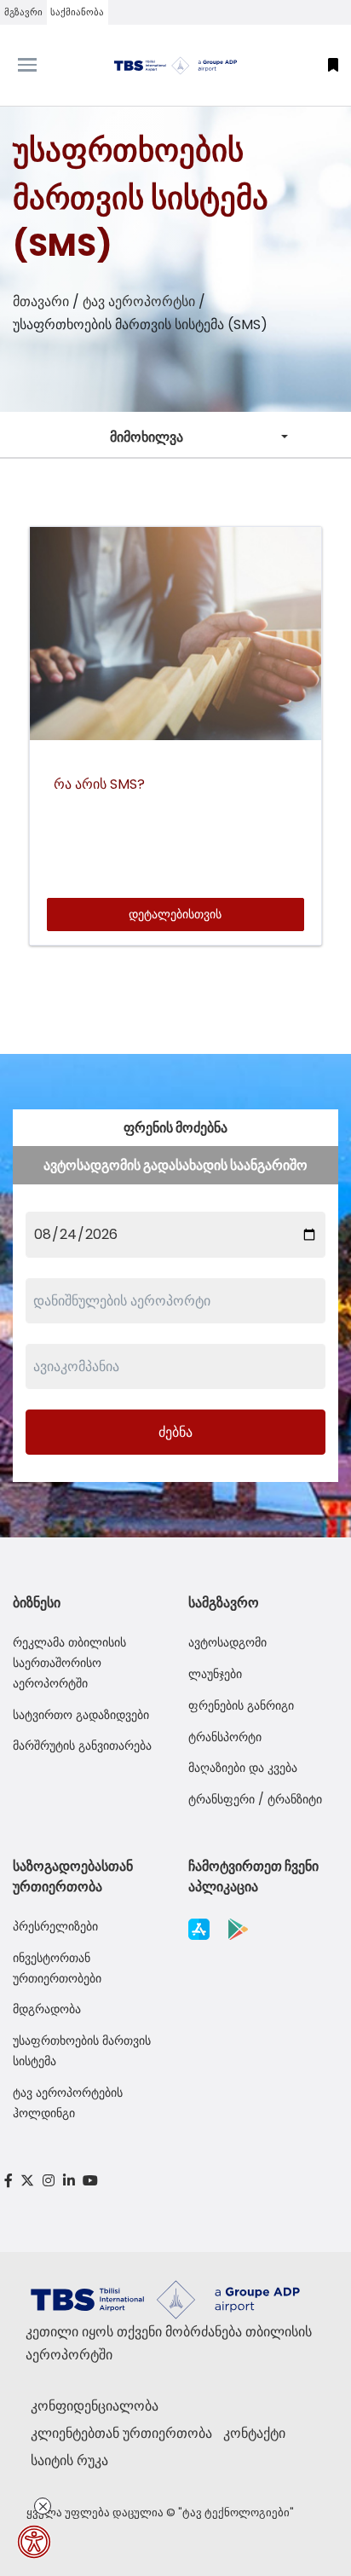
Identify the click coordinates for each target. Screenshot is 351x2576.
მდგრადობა (47, 2009)
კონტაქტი (254, 2433)
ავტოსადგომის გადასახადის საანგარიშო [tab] (175, 1165)
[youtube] (90, 2181)
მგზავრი (23, 12)
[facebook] (9, 2181)
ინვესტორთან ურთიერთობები (57, 1968)
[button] (333, 65)
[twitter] (28, 2181)
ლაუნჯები (215, 1674)
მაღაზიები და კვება (243, 1768)
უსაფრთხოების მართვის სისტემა (82, 2051)
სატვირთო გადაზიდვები (81, 1715)
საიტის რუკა (69, 2460)
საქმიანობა (77, 12)
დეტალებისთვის (175, 914)
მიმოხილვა (147, 437)
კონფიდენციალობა (95, 2406)
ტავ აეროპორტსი (139, 301)
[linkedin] (69, 2181)
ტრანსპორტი (225, 1737)
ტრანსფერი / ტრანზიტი (255, 1799)
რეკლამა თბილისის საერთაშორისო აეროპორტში (69, 1663)
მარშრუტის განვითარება (82, 1745)
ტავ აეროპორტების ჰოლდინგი (68, 2103)
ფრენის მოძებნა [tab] (175, 1128)
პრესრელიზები (55, 1926)
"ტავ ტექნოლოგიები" (236, 2512)
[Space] (175, 65)
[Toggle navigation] (44, 65)
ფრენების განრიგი (241, 1705)
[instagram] (49, 2181)
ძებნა (175, 1432)
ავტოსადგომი (227, 1642)
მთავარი (41, 301)
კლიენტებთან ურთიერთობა (121, 2433)
